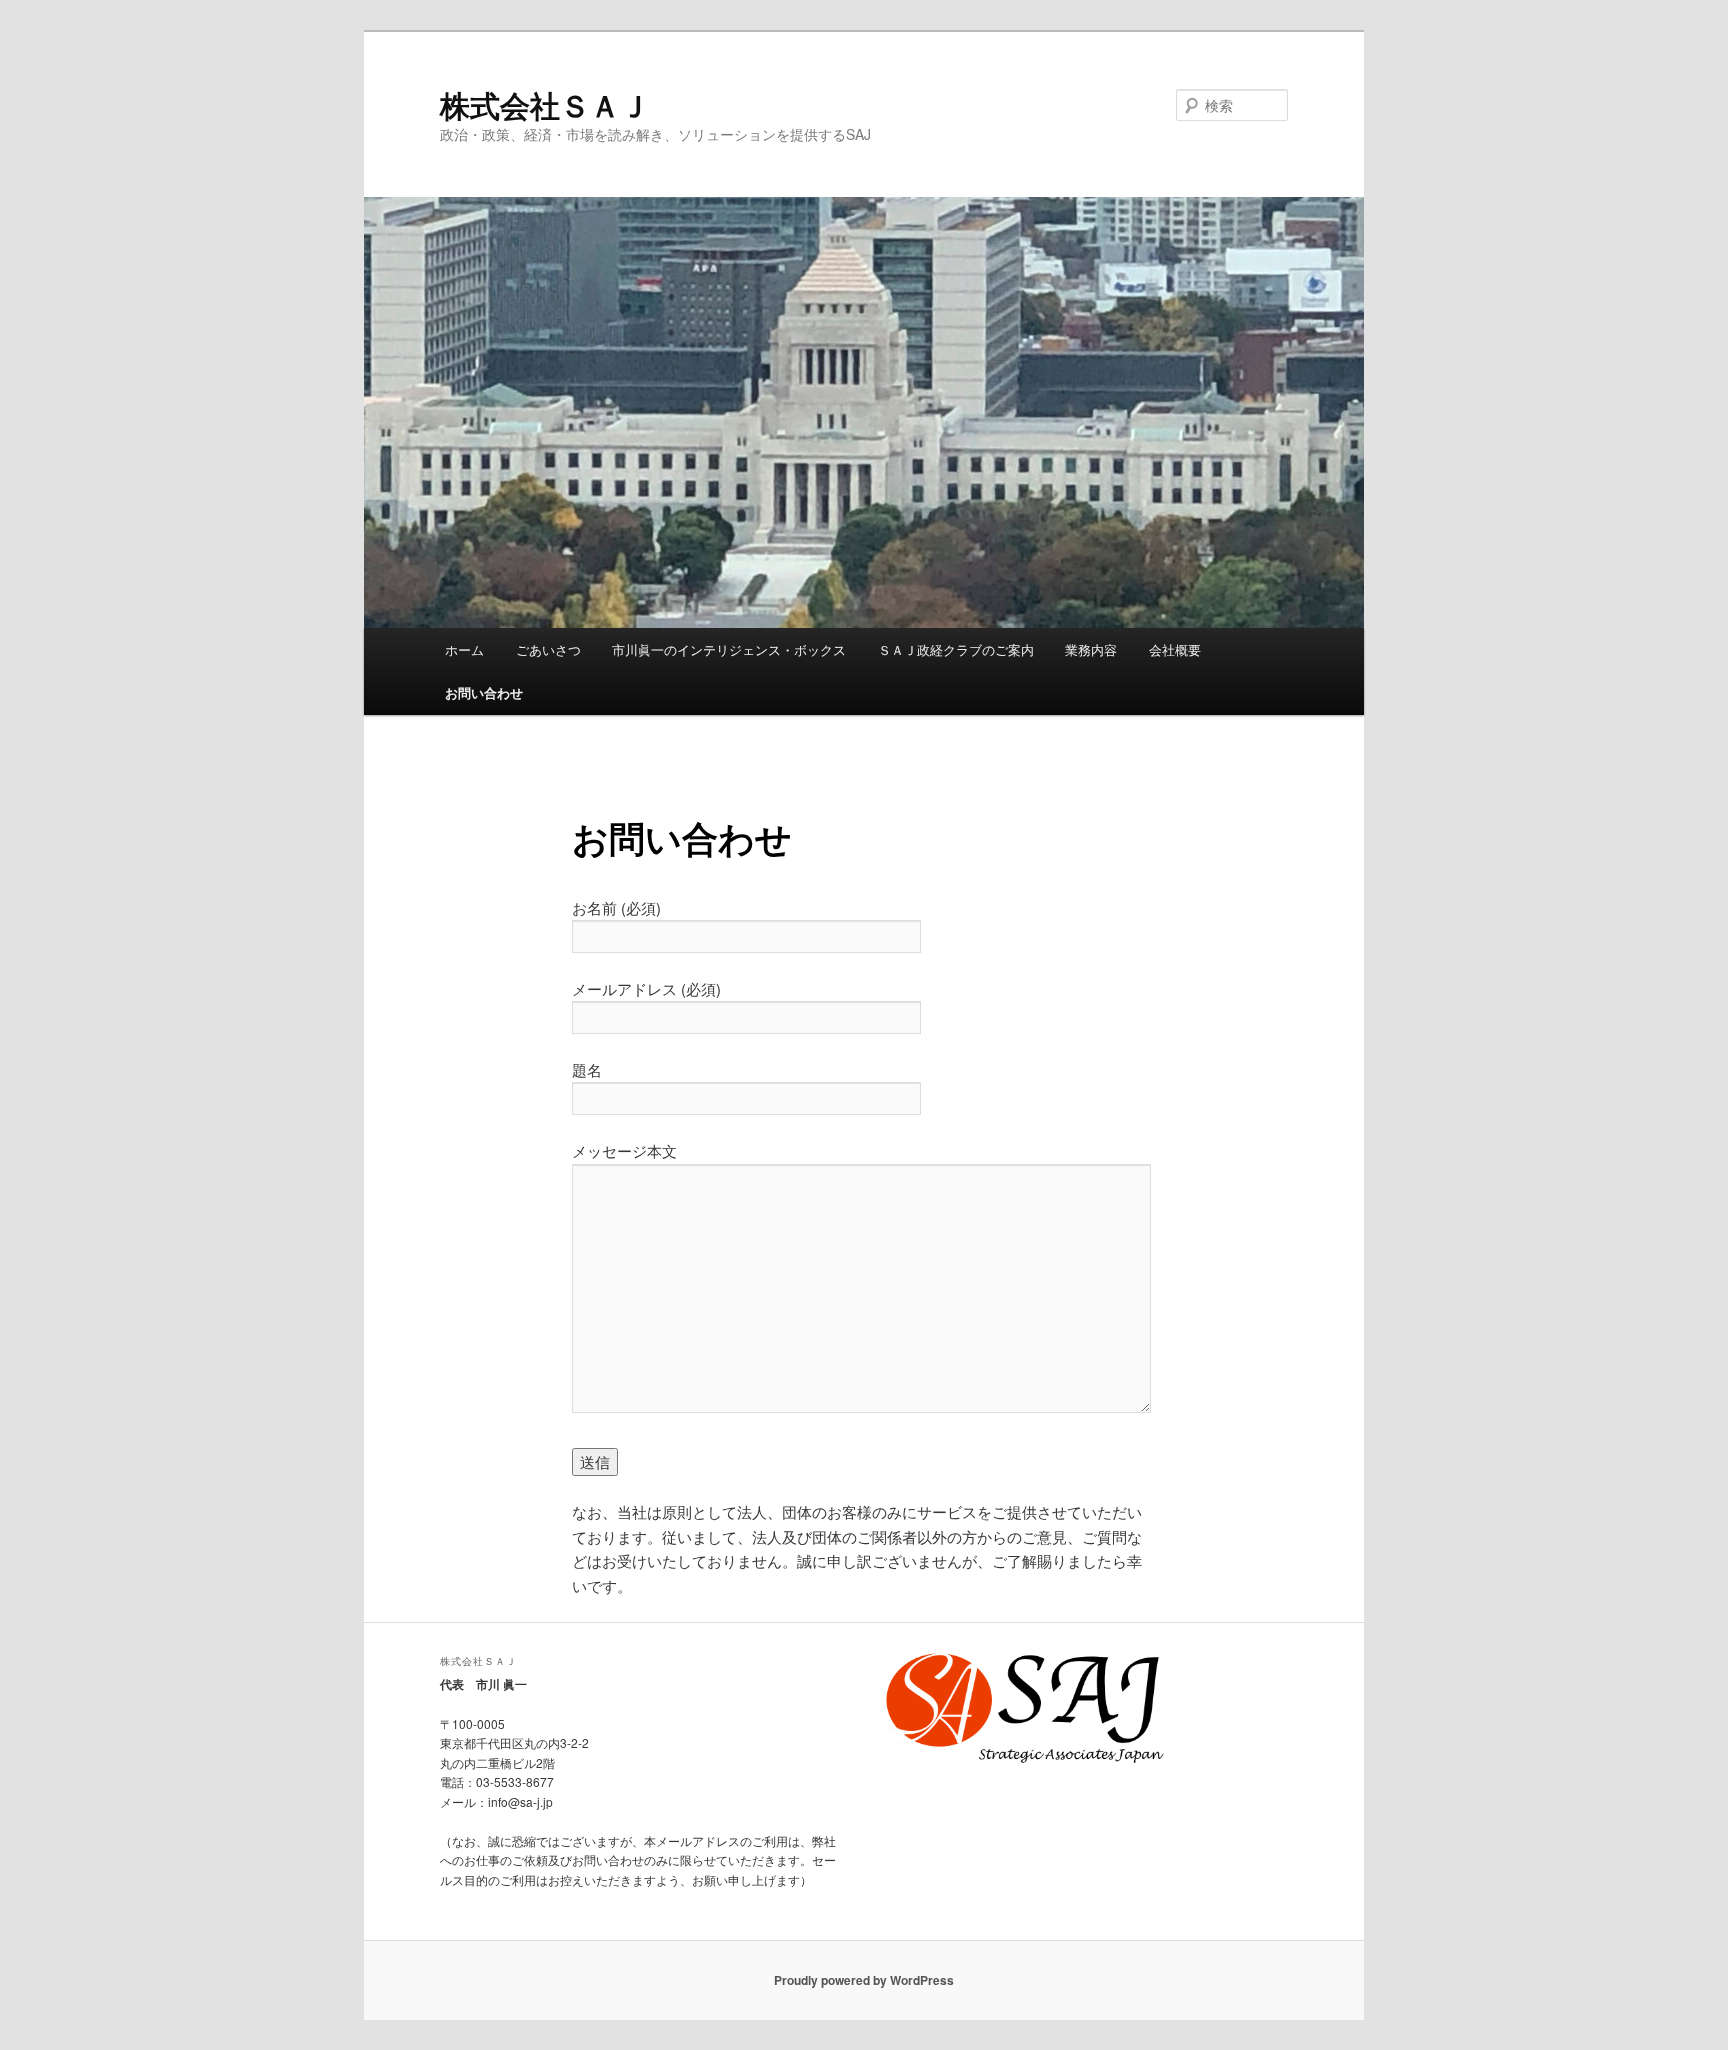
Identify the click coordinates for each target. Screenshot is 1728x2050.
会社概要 (1175, 649)
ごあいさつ (548, 649)
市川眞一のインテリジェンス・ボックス (729, 649)
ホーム (464, 649)
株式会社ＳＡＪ (545, 104)
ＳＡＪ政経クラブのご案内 (956, 649)
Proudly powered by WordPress (864, 1980)
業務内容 (1091, 649)
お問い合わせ (484, 692)
